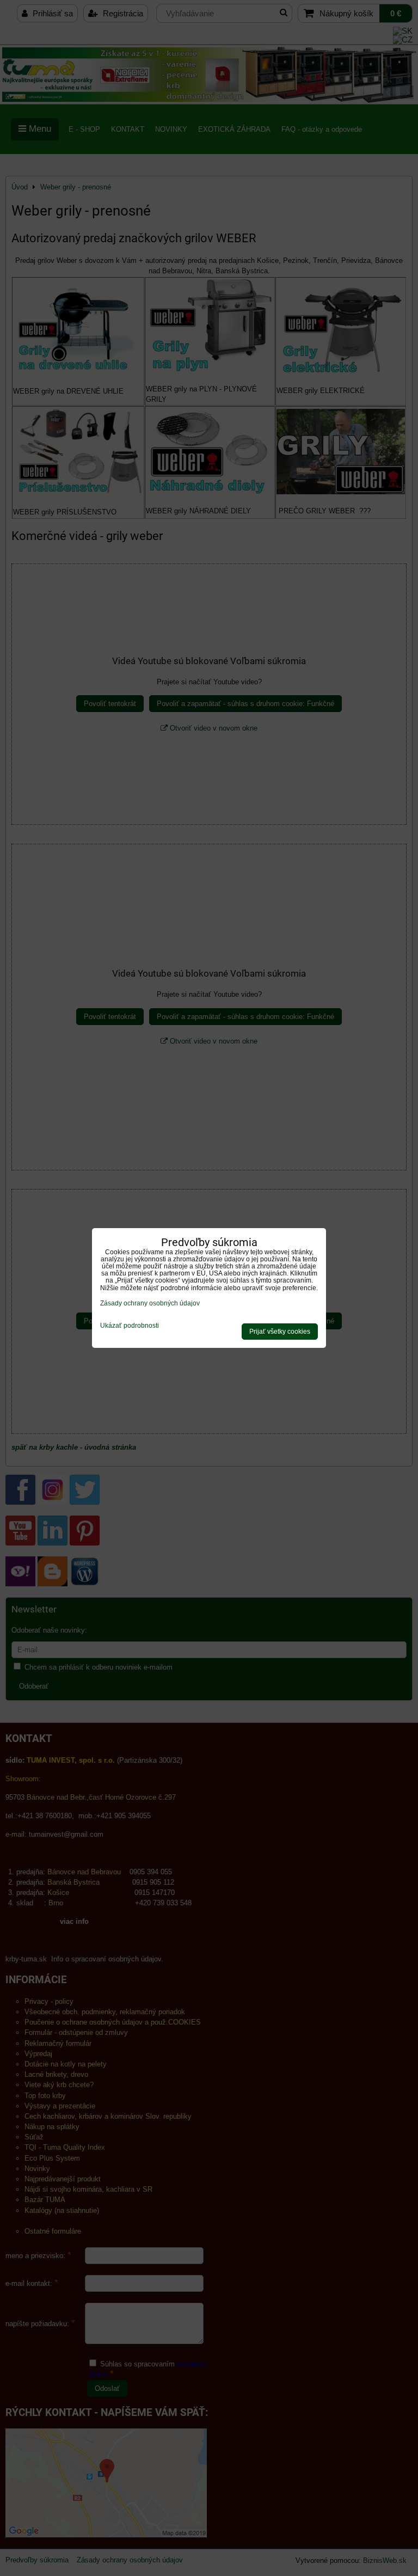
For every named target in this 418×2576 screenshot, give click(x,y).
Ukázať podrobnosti (130, 1326)
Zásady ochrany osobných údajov (150, 1303)
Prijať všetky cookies (280, 1332)
